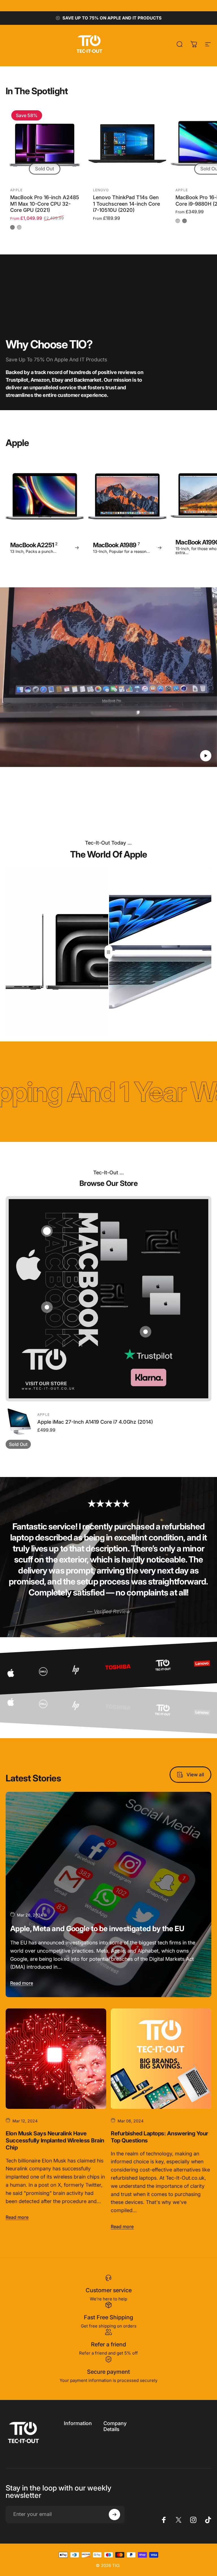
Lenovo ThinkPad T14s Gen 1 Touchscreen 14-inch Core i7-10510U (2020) (126, 204)
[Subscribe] (114, 2515)
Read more (22, 1983)
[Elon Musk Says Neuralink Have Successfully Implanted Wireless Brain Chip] (56, 2059)
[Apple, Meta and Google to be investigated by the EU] (108, 1894)
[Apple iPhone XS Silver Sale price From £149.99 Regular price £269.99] (146, 1332)
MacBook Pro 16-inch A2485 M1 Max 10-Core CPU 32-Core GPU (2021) (45, 204)
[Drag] (108, 952)
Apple (16, 190)
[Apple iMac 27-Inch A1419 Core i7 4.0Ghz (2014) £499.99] (47, 1231)
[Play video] (108, 677)
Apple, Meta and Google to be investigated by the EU (97, 1928)
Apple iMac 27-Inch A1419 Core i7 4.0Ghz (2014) (95, 1422)
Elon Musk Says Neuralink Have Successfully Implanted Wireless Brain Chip (55, 2140)
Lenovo (101, 190)
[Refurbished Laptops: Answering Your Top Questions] (161, 2059)
